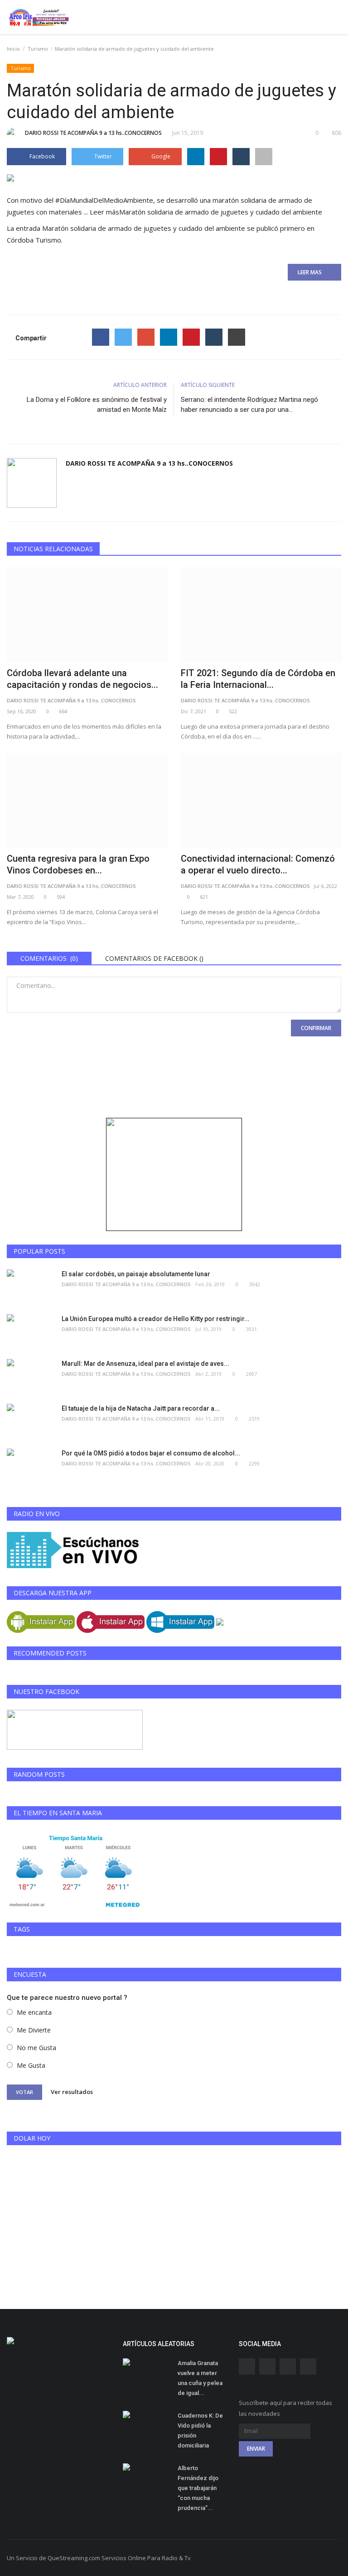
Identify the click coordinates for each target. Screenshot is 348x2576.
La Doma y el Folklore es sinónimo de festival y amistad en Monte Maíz (97, 405)
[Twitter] (123, 337)
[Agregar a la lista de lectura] (264, 157)
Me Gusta (31, 2065)
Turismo (38, 49)
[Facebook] (101, 337)
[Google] (146, 337)
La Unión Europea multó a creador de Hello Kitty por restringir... (156, 1319)
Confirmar (316, 1028)
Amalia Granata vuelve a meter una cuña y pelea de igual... (200, 2378)
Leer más (206, 212)
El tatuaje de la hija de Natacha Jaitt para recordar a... (141, 1408)
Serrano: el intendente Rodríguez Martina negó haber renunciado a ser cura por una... (249, 405)
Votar (24, 2092)
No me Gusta (36, 2048)
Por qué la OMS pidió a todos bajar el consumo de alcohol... (151, 1453)
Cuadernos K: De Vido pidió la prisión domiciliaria (200, 2431)
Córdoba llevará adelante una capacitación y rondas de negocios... (82, 679)
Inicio (13, 49)
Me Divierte (34, 2030)
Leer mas (312, 272)
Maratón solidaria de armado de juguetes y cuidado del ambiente (144, 228)
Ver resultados (72, 2092)
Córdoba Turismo (34, 240)
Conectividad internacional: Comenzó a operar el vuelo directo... (258, 864)
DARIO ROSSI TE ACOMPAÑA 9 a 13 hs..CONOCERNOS (93, 133)
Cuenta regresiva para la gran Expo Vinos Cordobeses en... (78, 864)
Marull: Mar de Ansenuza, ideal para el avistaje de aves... (145, 1364)
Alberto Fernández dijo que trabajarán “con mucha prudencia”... (198, 2488)
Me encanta (34, 2012)
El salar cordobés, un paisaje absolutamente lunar (136, 1274)
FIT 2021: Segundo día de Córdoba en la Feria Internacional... (258, 679)
